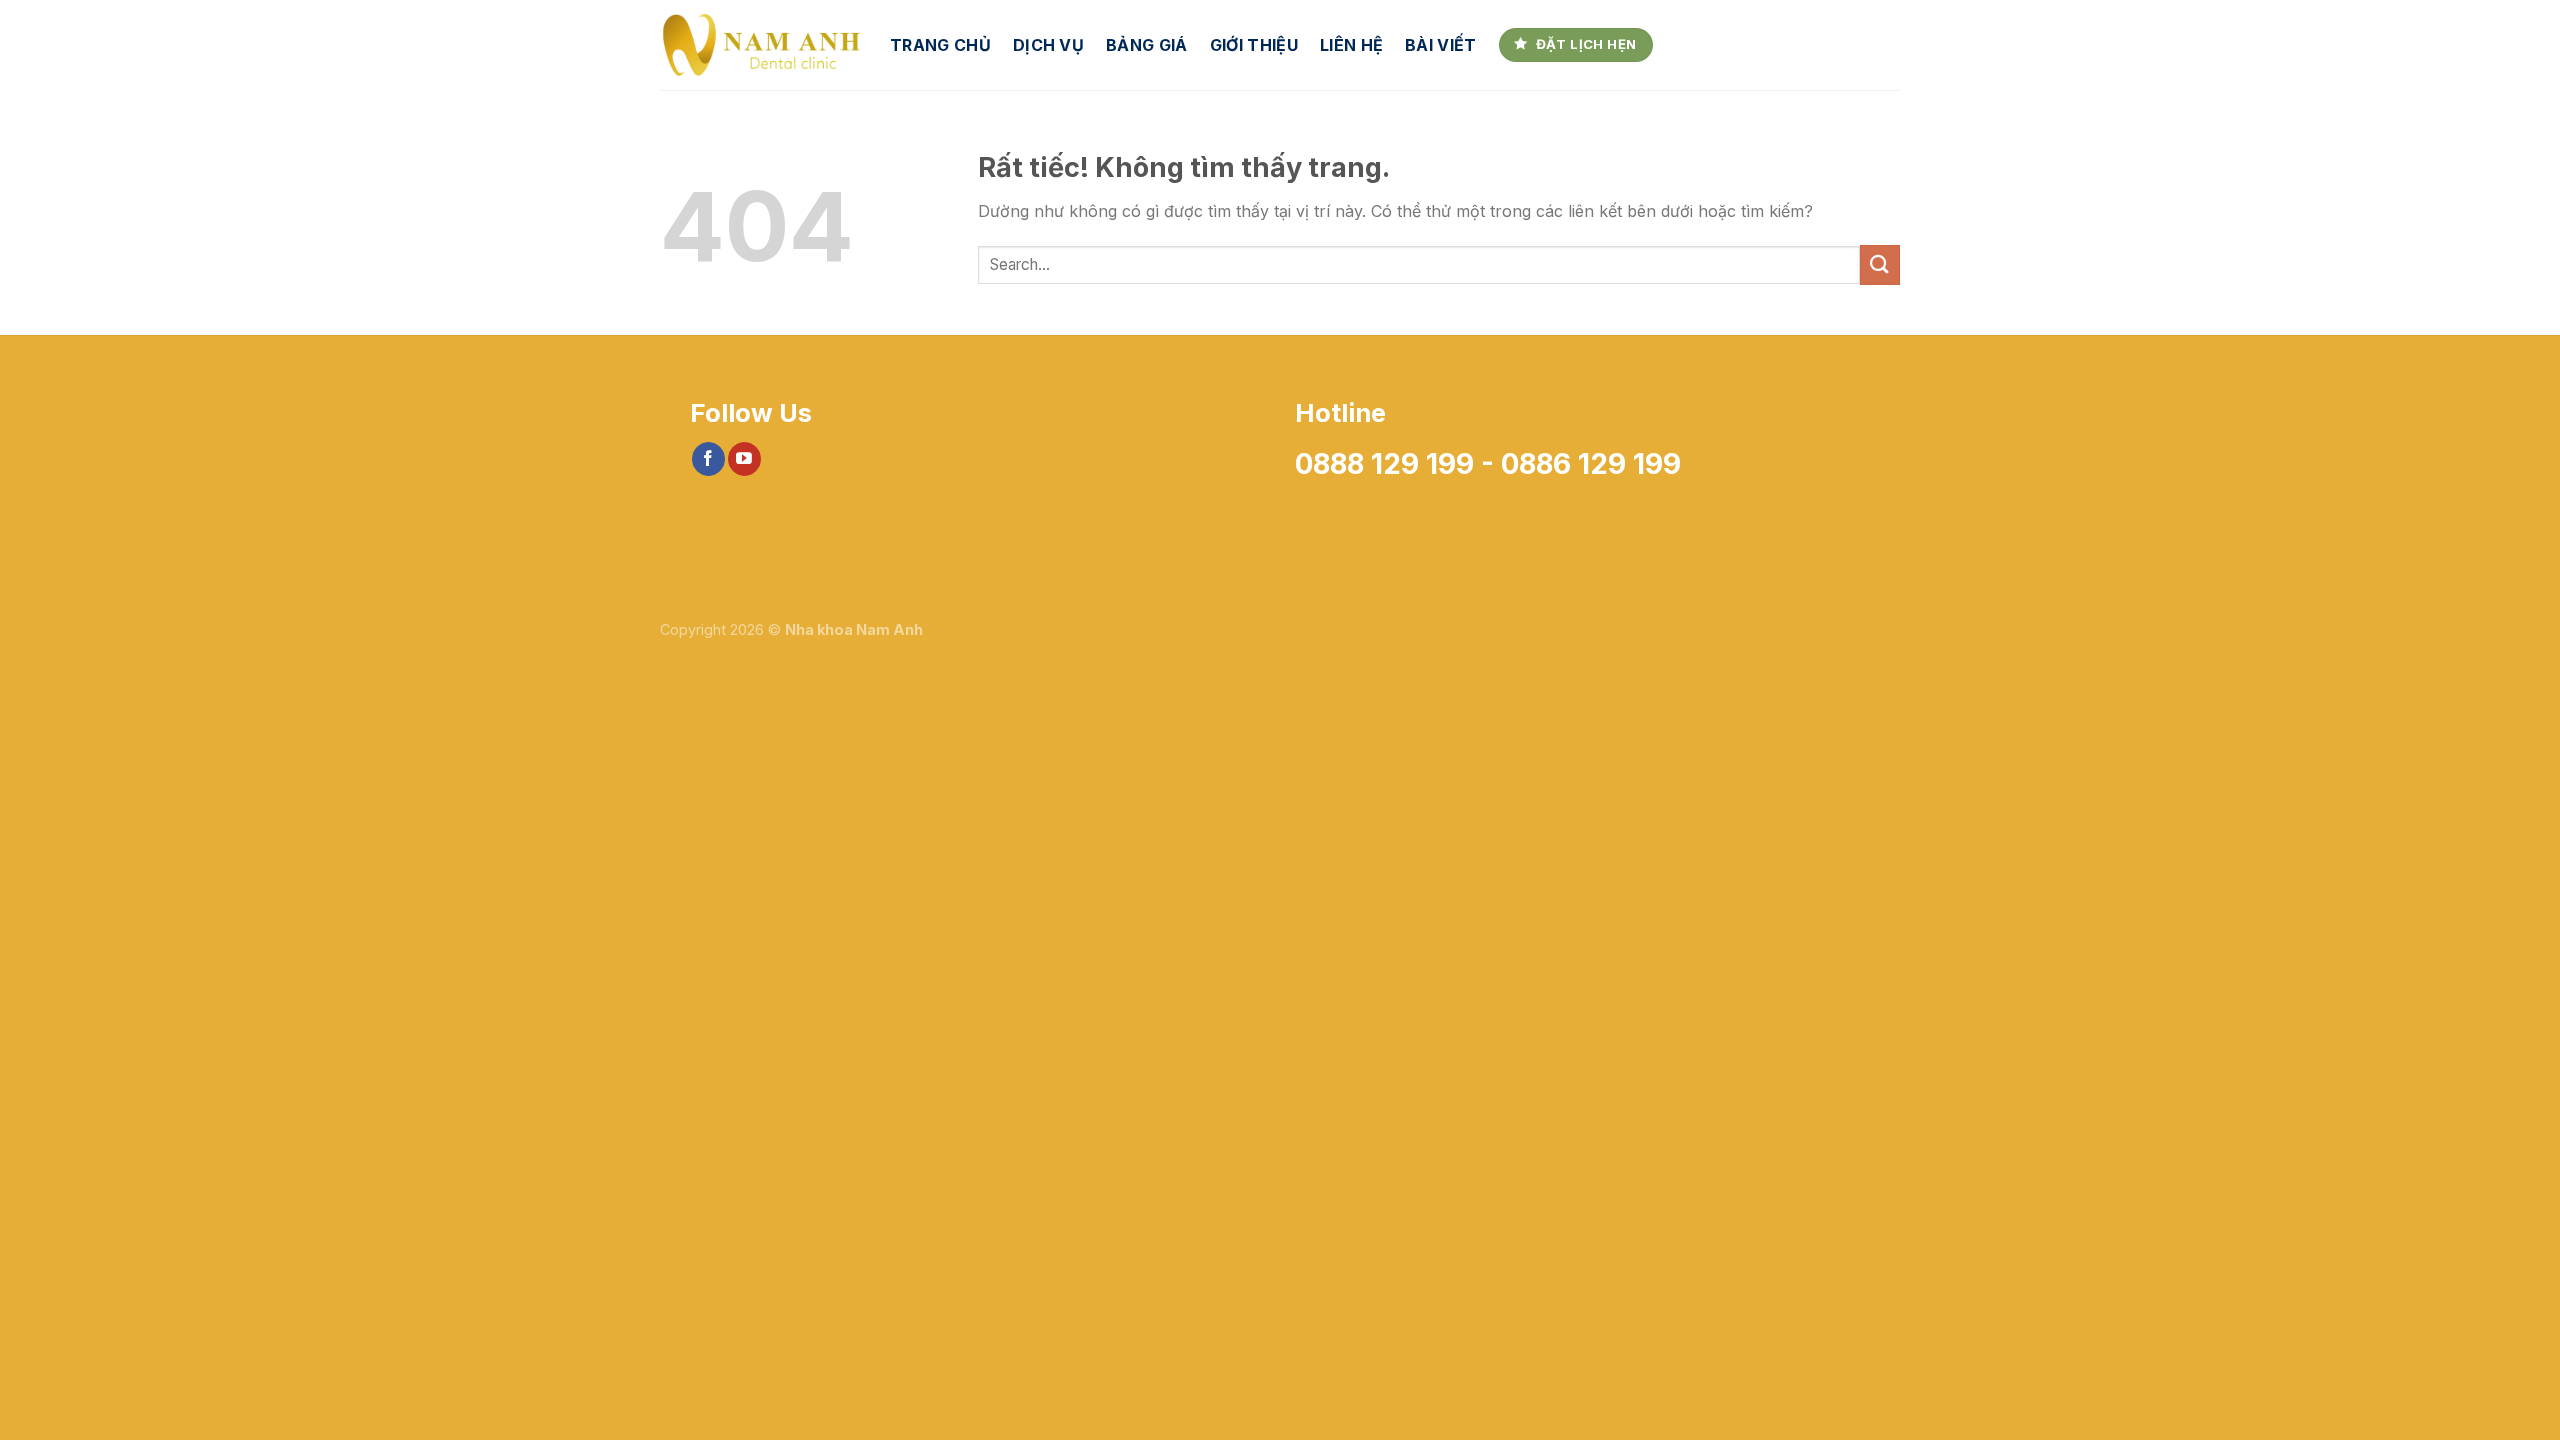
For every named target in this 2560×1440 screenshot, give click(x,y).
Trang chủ (940, 45)
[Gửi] (1880, 264)
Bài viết (1441, 45)
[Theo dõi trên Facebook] (708, 459)
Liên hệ (1351, 45)
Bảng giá (1147, 45)
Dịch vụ (1048, 45)
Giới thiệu (1254, 45)
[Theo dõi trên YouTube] (744, 459)
